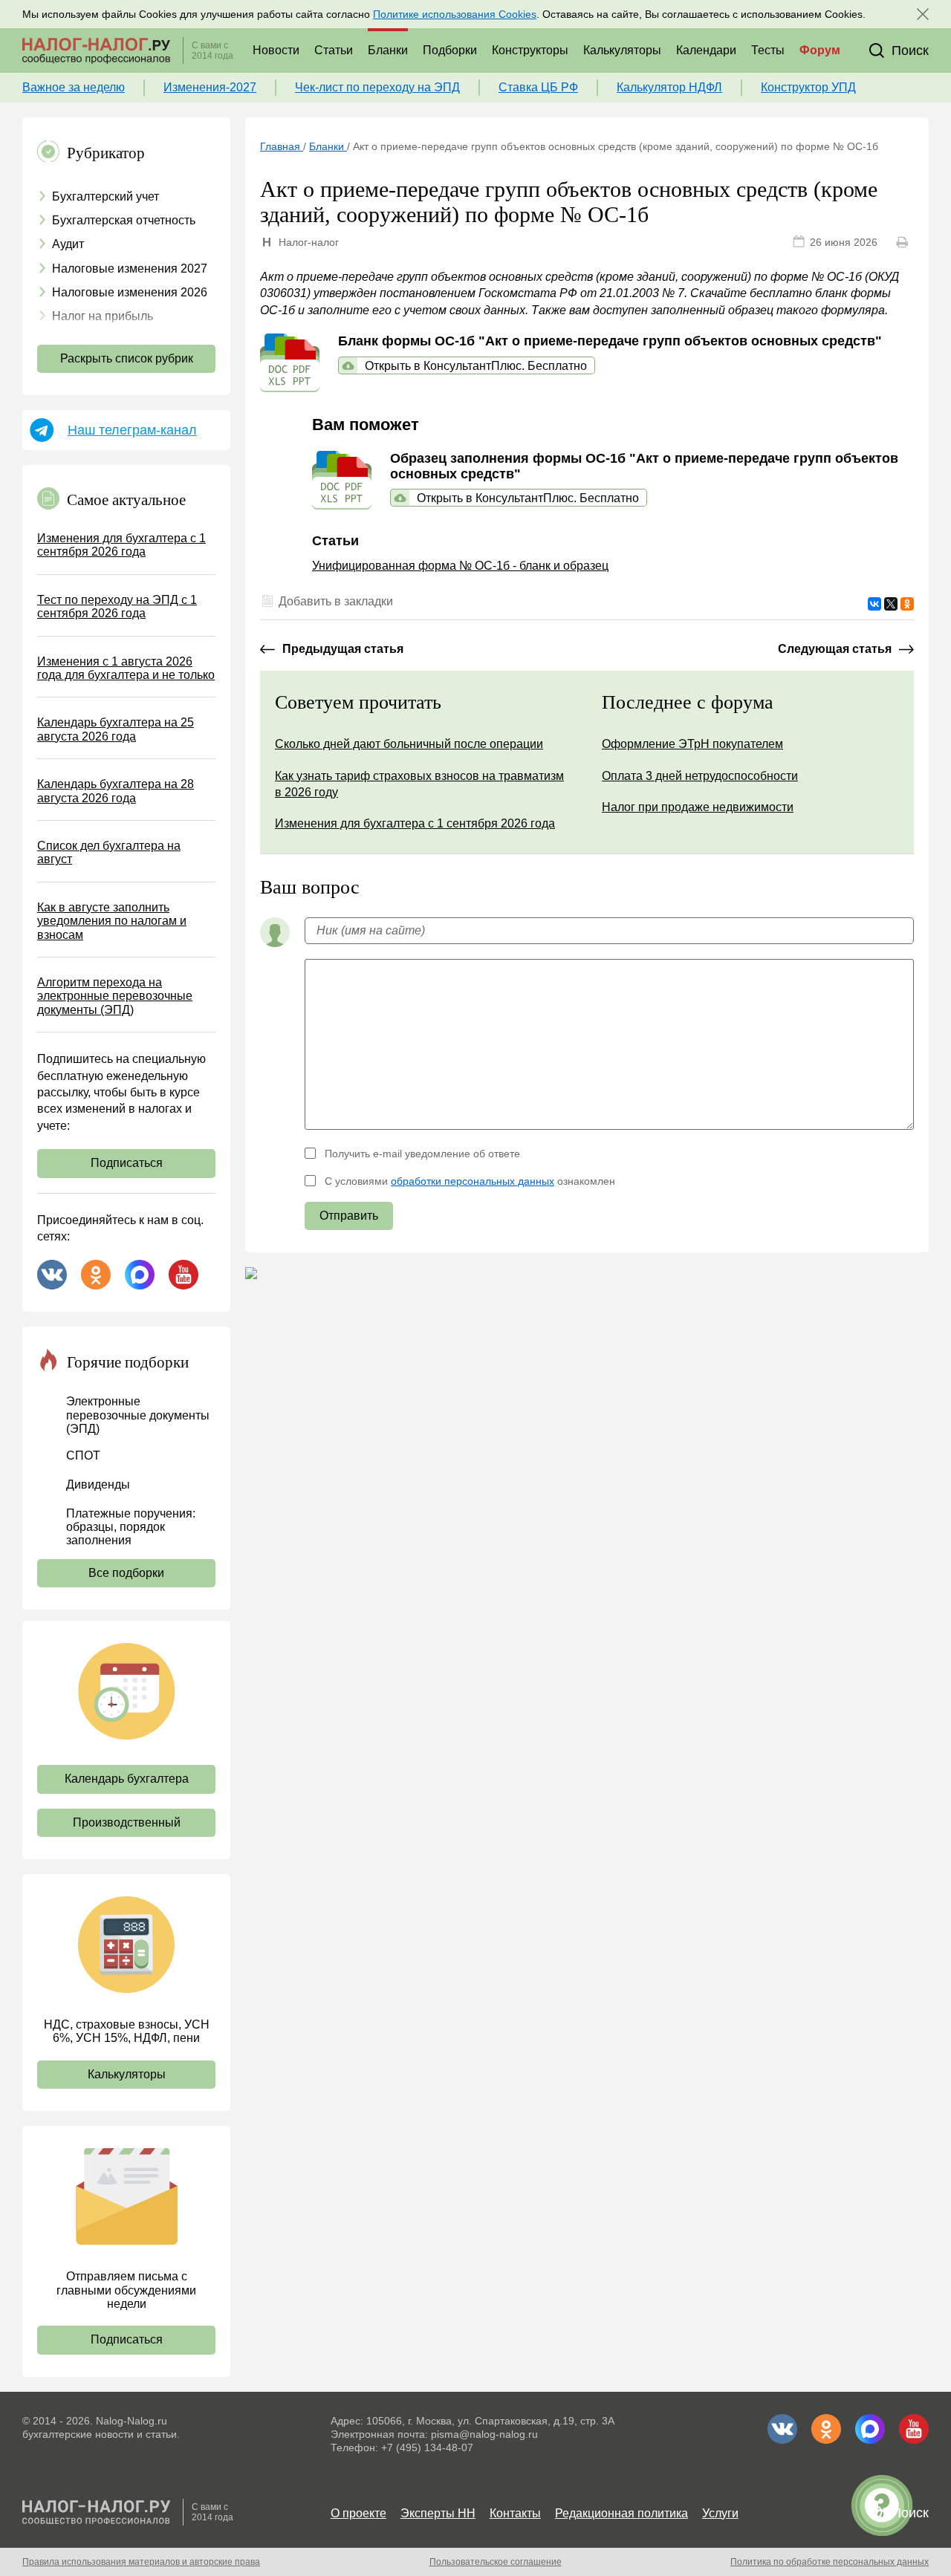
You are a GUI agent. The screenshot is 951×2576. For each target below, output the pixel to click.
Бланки (388, 50)
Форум (820, 50)
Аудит (68, 244)
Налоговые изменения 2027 (130, 269)
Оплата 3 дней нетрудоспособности (700, 776)
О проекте (358, 2513)
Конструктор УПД (808, 87)
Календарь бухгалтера (127, 1779)
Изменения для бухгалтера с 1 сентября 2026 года (121, 545)
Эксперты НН (438, 2513)
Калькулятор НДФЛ (669, 87)
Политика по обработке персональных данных (830, 2562)
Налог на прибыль (103, 316)
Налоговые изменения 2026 (130, 292)
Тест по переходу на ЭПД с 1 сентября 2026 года (117, 606)
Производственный (127, 1822)
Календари (706, 50)
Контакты (515, 2513)
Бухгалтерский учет (106, 196)
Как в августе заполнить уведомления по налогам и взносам (112, 921)
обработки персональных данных (473, 1181)
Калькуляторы (622, 50)
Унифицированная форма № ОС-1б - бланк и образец (460, 566)
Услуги (720, 2513)
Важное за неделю (74, 87)
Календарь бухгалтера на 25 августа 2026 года (116, 729)
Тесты (768, 50)
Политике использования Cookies (455, 14)
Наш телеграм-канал (132, 430)
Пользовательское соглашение (496, 2562)
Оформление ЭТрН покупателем (692, 744)
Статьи (334, 50)
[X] (891, 604)
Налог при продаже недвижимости (698, 807)
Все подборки (126, 1573)
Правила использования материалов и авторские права (141, 2562)
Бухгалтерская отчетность (124, 220)
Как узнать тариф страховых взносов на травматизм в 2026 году (419, 784)
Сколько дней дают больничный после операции (409, 744)
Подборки (450, 50)
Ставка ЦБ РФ (538, 87)
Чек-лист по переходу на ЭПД (377, 87)
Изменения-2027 (210, 87)
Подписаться (127, 1163)
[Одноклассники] (907, 604)
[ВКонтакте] (874, 604)
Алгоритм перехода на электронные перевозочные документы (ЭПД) (115, 996)
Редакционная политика (621, 2513)
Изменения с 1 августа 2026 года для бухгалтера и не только (126, 668)
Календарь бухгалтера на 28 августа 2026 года (116, 791)
